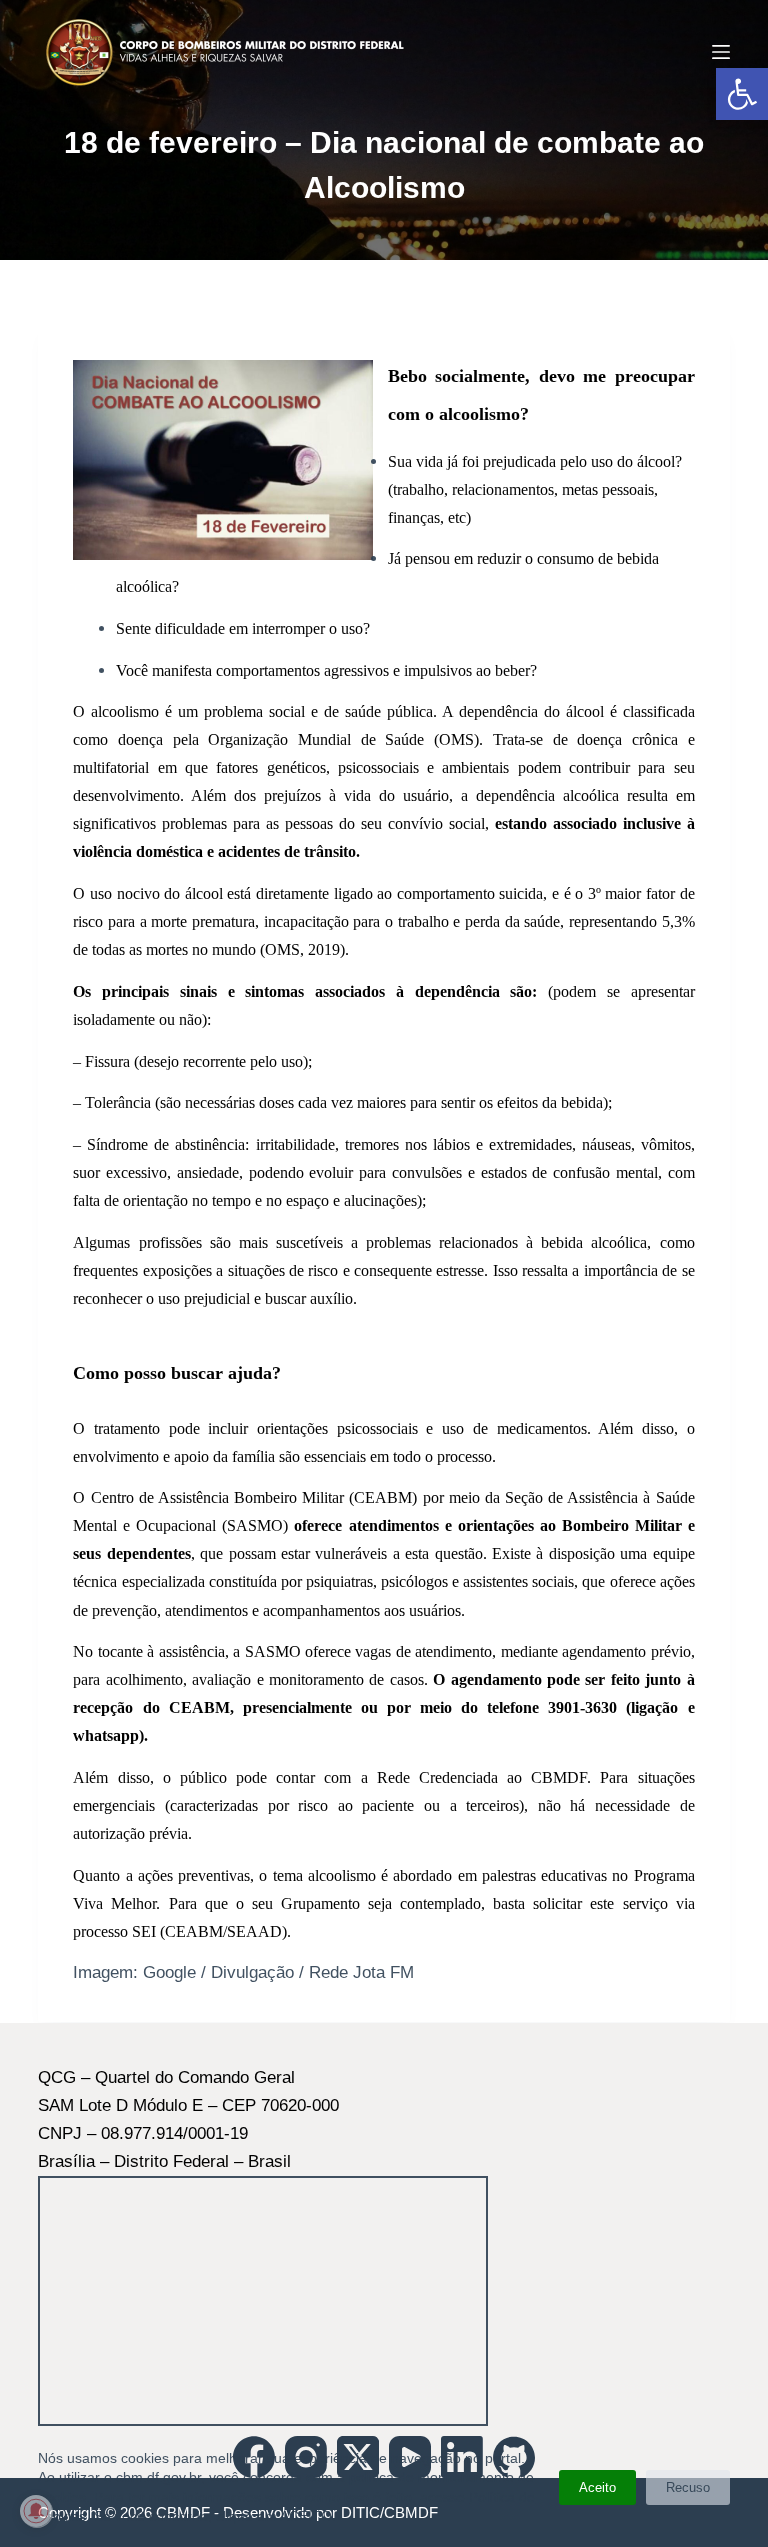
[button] (742, 94)
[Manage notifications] (36, 2511)
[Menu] (721, 52)
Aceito (597, 2487)
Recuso (688, 2487)
